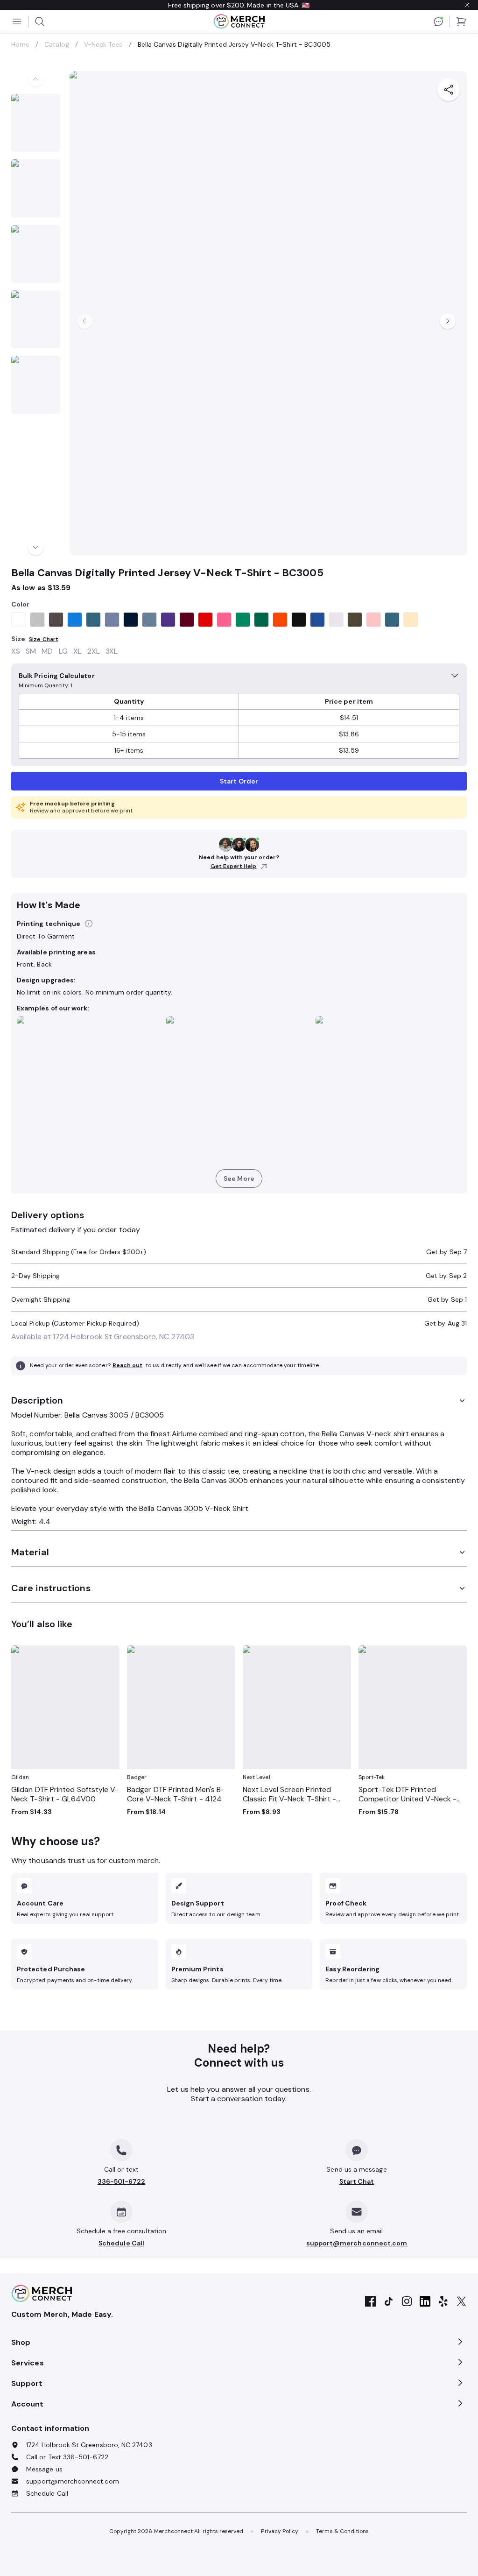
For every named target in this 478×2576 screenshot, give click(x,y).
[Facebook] (370, 2302)
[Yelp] (443, 2302)
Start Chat (357, 2181)
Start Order (239, 781)
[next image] (36, 547)
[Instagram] (407, 2302)
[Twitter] (461, 2302)
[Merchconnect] (42, 2294)
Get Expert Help (234, 866)
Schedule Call (121, 2243)
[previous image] (36, 79)
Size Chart (44, 639)
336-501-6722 (122, 2181)
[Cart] (461, 21)
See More (239, 1179)
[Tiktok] (389, 2302)
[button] (89, 924)
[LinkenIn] (425, 2302)
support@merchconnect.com (357, 2243)
